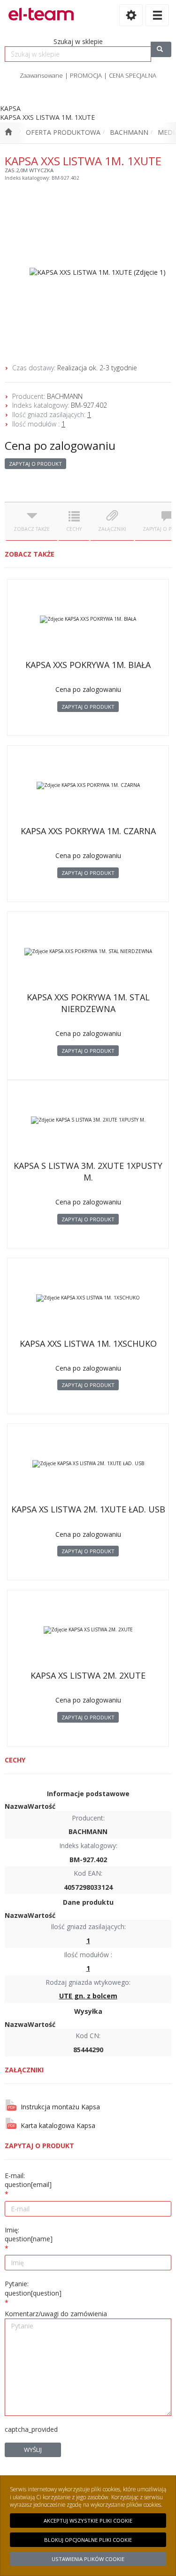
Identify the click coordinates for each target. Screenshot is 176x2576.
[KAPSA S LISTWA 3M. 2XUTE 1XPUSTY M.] (88, 1120)
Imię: (29, 2235)
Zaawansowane (41, 75)
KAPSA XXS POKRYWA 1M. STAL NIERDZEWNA (88, 1003)
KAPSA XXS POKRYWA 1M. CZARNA (88, 831)
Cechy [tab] (74, 529)
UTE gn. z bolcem (88, 1996)
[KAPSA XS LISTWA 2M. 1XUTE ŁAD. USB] (88, 1464)
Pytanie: (33, 2288)
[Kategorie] (157, 15)
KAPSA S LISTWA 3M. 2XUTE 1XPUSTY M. (88, 1171)
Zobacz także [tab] (32, 529)
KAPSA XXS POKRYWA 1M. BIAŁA (88, 665)
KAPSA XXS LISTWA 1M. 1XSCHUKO (88, 1343)
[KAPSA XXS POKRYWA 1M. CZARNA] (88, 785)
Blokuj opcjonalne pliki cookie (88, 2540)
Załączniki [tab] (112, 529)
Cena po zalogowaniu (60, 445)
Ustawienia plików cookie (88, 2559)
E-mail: (28, 2180)
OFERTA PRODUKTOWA (63, 132)
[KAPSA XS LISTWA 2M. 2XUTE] (88, 1630)
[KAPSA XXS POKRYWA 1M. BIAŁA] (88, 619)
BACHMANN (129, 132)
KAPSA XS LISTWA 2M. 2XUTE (88, 1675)
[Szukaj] (161, 49)
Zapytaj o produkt (35, 464)
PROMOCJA (86, 75)
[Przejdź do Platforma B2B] (8, 132)
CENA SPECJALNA (133, 75)
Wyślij (33, 2450)
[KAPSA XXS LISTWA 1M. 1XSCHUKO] (88, 1298)
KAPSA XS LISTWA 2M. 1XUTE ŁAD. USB (88, 1509)
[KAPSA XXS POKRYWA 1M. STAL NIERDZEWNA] (88, 952)
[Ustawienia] (131, 15)
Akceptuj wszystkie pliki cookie (88, 2521)
